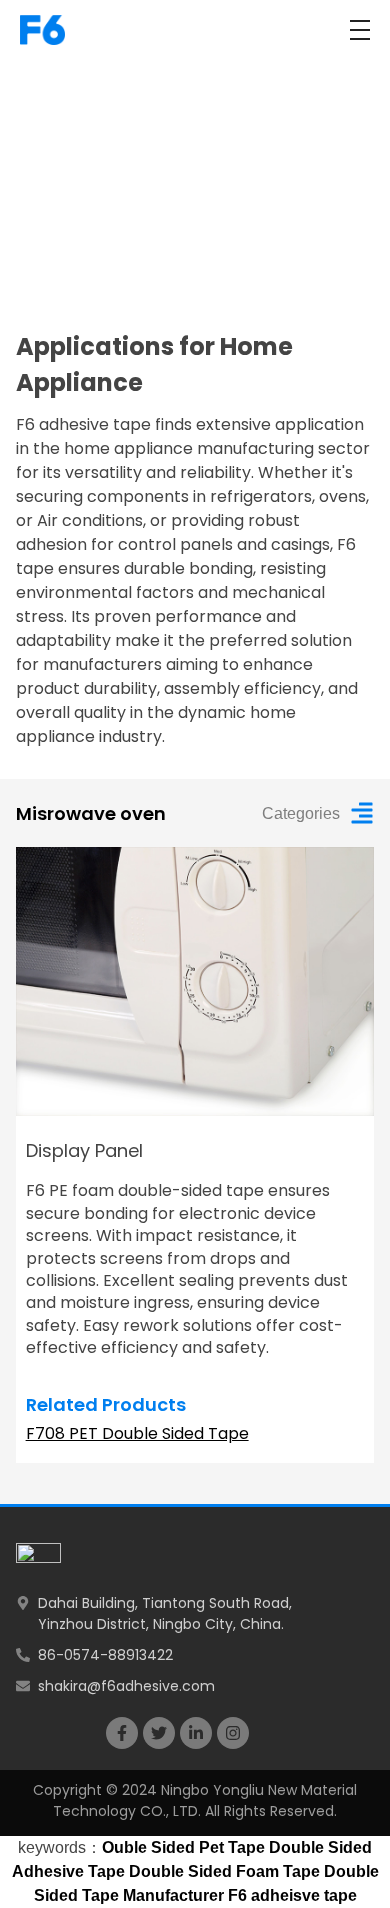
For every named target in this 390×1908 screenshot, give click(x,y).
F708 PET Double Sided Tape (137, 1433)
